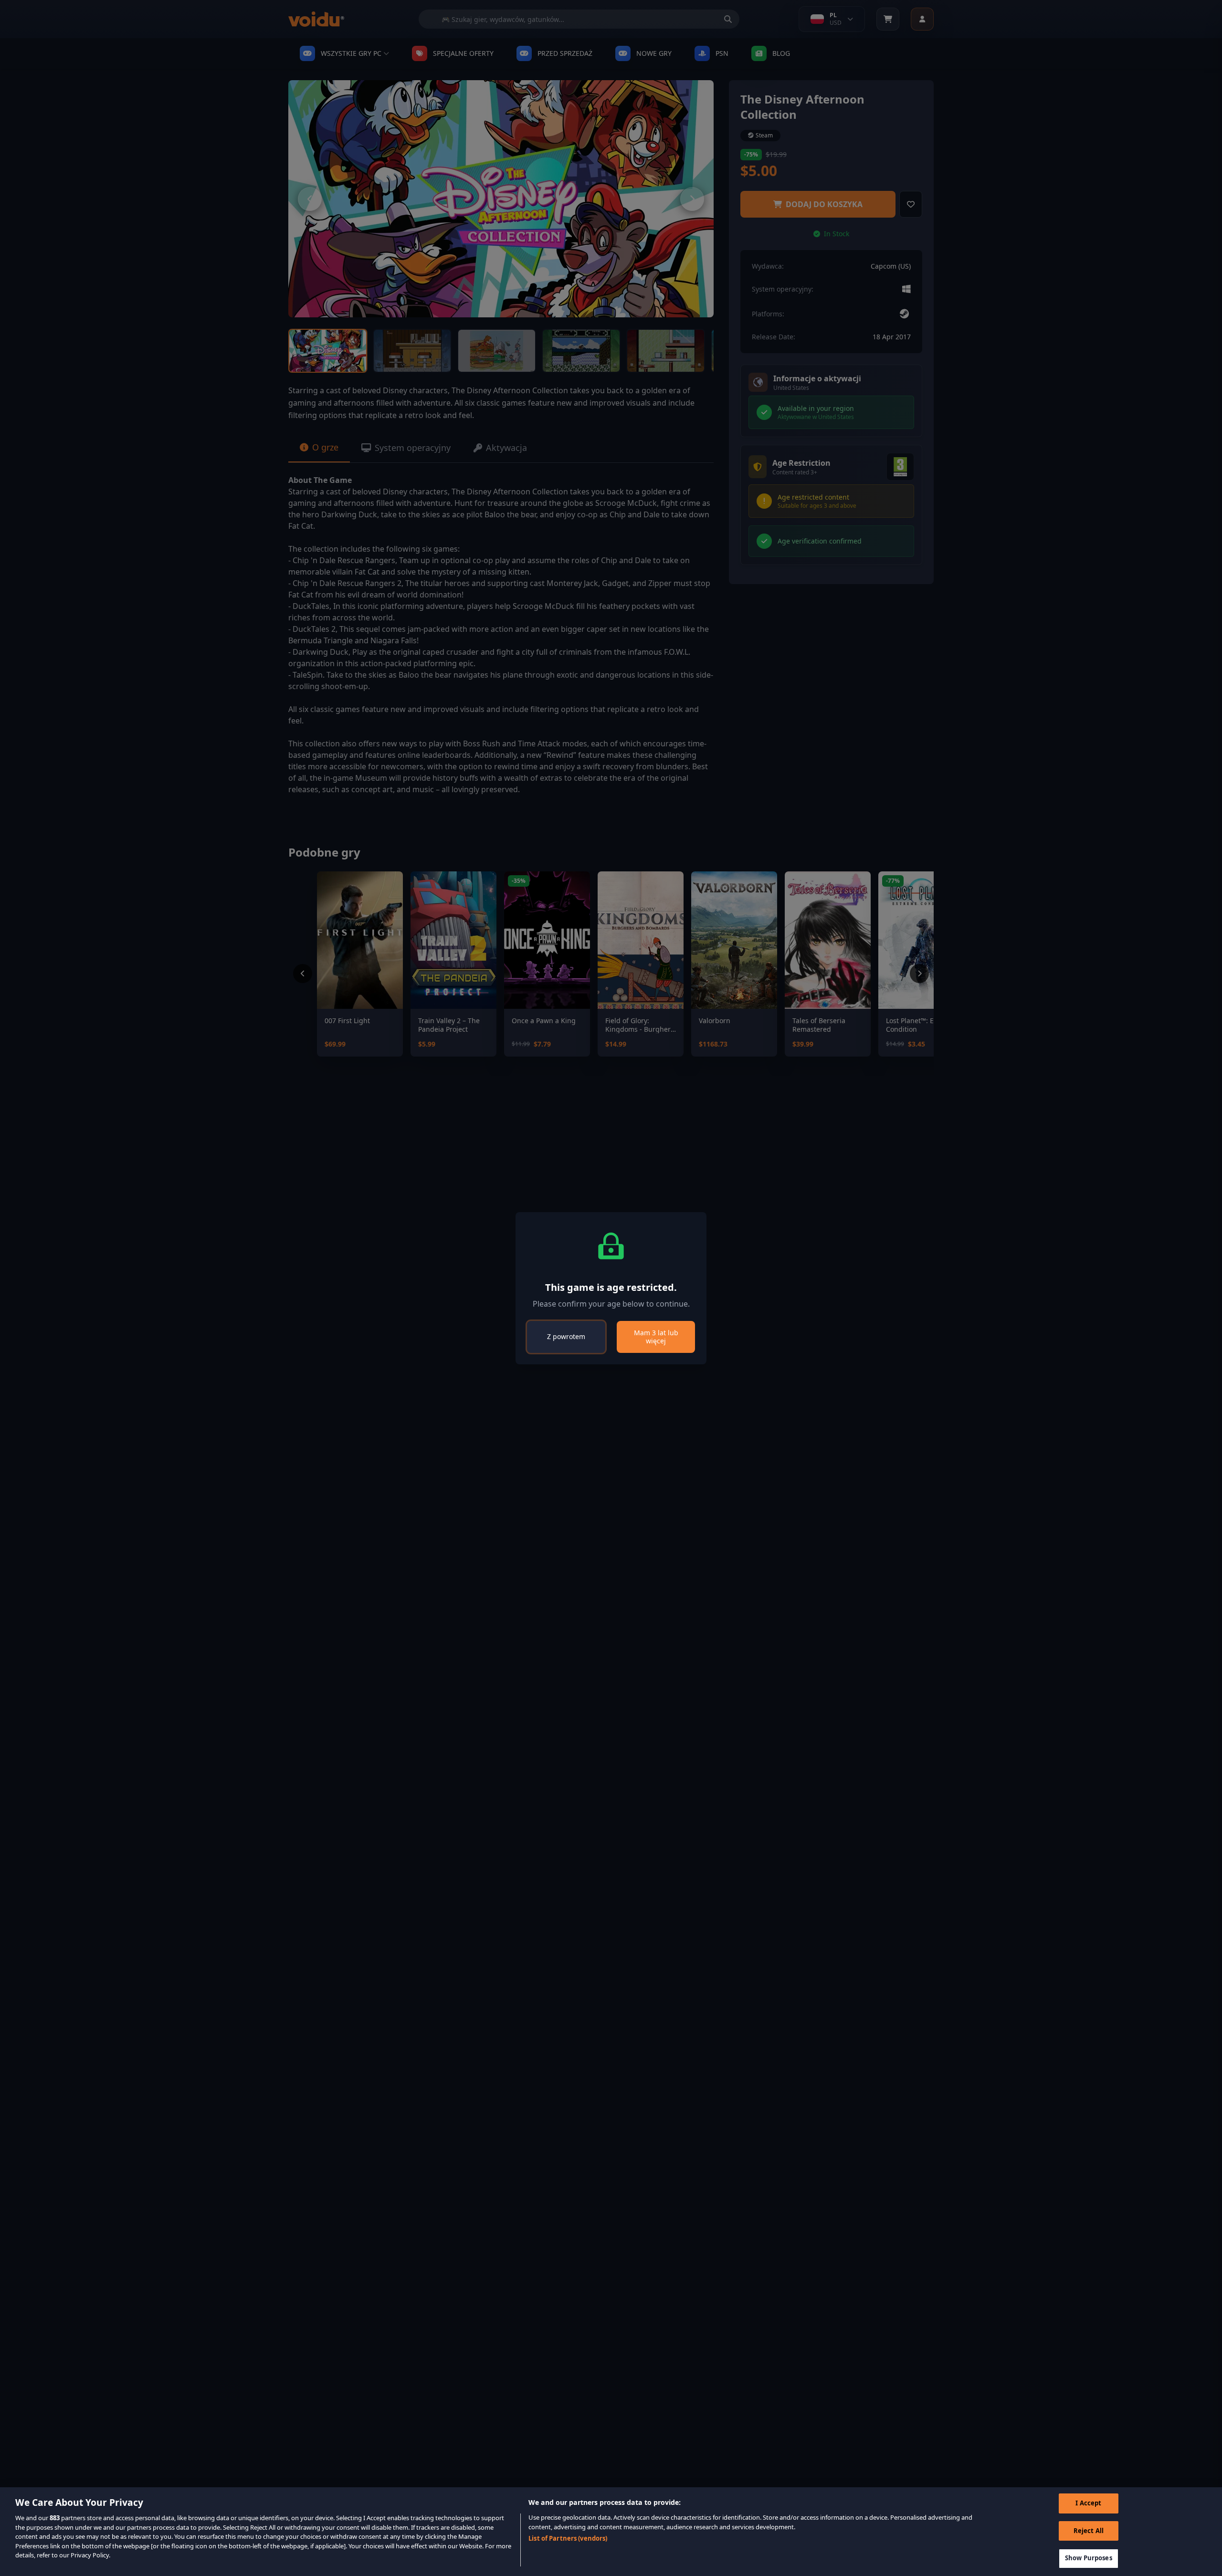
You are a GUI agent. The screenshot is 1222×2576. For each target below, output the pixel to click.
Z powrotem (566, 1336)
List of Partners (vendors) (568, 2538)
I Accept (1088, 2503)
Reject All (1089, 2531)
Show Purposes (1089, 2558)
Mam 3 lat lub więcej (656, 1337)
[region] (611, 2532)
